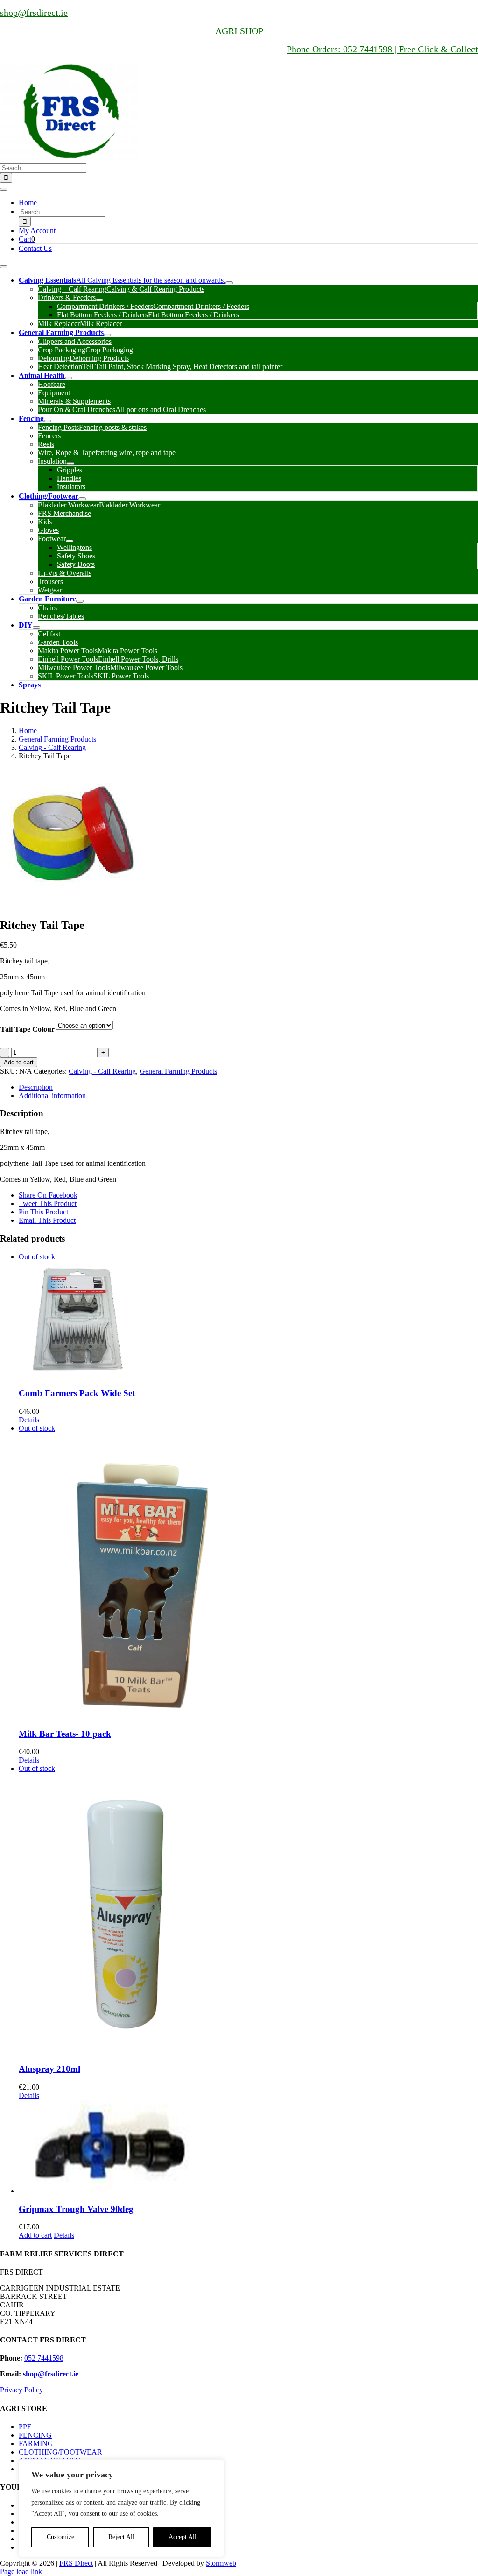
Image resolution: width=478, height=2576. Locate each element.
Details (29, 1420)
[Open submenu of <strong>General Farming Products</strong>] (107, 335)
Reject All (121, 2537)
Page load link (21, 2572)
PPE (25, 2427)
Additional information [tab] (52, 1095)
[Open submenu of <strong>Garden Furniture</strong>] (80, 601)
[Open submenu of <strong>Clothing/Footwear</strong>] (82, 499)
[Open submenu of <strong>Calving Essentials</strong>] (229, 283)
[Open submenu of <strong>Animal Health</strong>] (69, 378)
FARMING (36, 2444)
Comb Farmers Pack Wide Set (77, 1393)
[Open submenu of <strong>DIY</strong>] (36, 628)
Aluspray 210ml (49, 2069)
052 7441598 (44, 2358)
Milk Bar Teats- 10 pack (65, 1734)
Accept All (183, 2537)
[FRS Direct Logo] (70, 159)
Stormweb (221, 2563)
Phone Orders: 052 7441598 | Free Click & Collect (382, 49)
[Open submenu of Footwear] (70, 541)
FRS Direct (76, 2563)
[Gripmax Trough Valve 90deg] (248, 2148)
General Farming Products (178, 1071)
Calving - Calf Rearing (102, 1071)
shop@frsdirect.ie (34, 13)
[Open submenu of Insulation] (70, 464)
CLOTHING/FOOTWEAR (60, 2452)
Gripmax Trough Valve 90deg (76, 2209)
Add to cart (19, 1062)
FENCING (35, 2435)
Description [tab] (36, 1087)
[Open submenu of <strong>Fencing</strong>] (48, 421)
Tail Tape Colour (28, 1029)
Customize (60, 2537)
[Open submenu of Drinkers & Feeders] (99, 300)
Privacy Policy (21, 2390)
